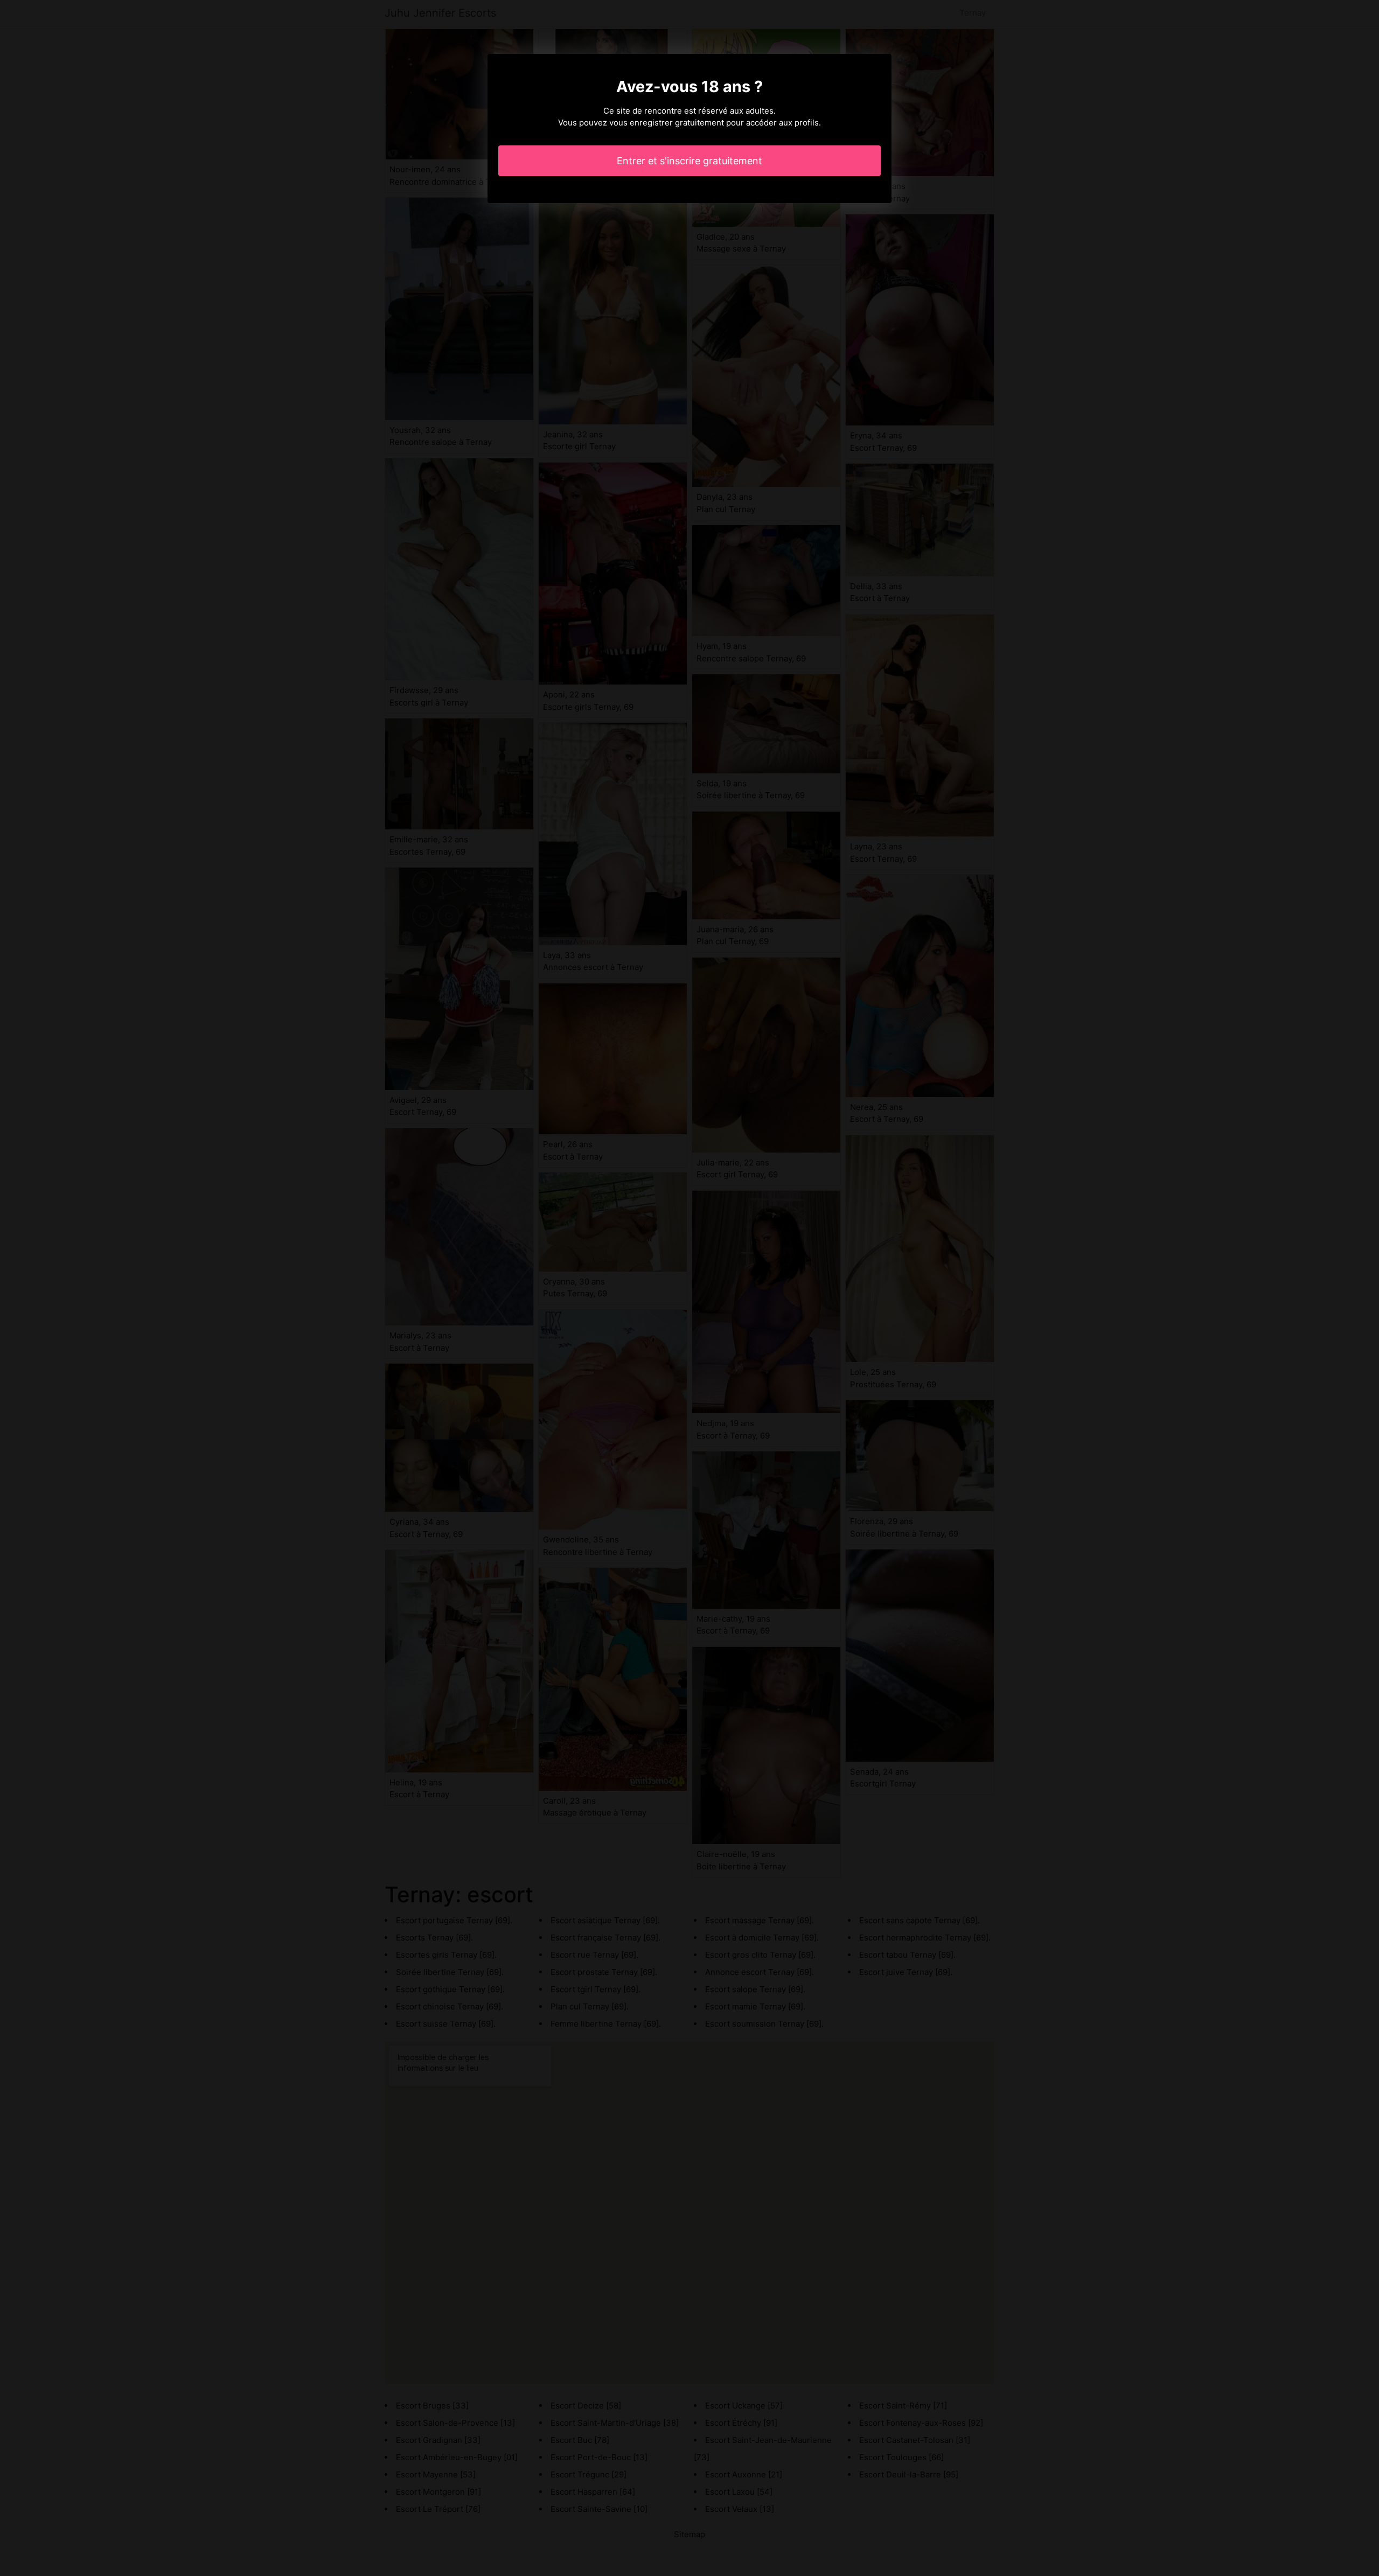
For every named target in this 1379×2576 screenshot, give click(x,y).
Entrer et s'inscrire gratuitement (689, 161)
